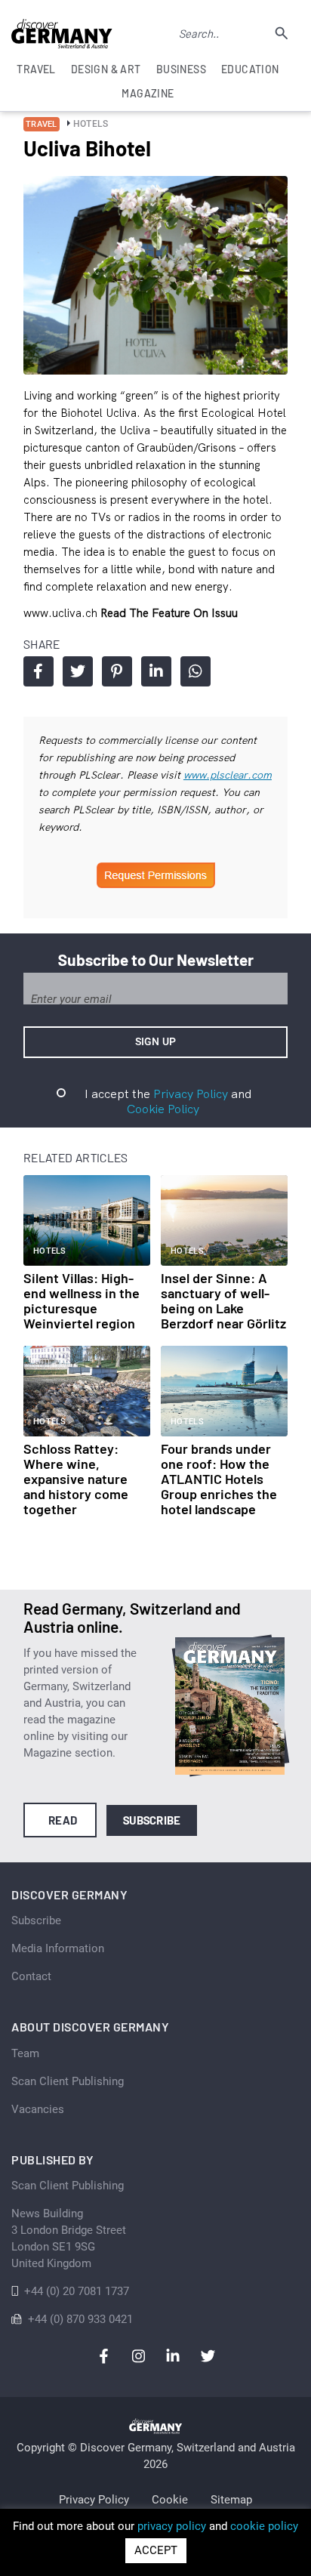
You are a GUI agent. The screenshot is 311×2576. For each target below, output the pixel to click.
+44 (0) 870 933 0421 (80, 2319)
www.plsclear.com (228, 775)
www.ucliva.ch (62, 613)
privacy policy (172, 2526)
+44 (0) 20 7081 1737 (77, 2291)
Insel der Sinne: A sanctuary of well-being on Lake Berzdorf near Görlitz (223, 1300)
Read (63, 1820)
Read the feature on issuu (169, 613)
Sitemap (231, 2500)
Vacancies (38, 2109)
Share (38, 671)
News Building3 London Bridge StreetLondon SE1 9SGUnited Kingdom (69, 2238)
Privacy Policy (191, 1094)
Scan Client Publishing (68, 2081)
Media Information (58, 1948)
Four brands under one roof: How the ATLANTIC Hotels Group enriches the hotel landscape (219, 1479)
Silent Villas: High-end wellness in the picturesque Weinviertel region (82, 1300)
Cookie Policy (163, 1109)
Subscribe (152, 1820)
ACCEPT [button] (156, 2550)
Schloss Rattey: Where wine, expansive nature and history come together (76, 1479)
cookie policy (264, 2526)
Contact (31, 1976)
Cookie (170, 2500)
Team (25, 2053)
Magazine (148, 93)
